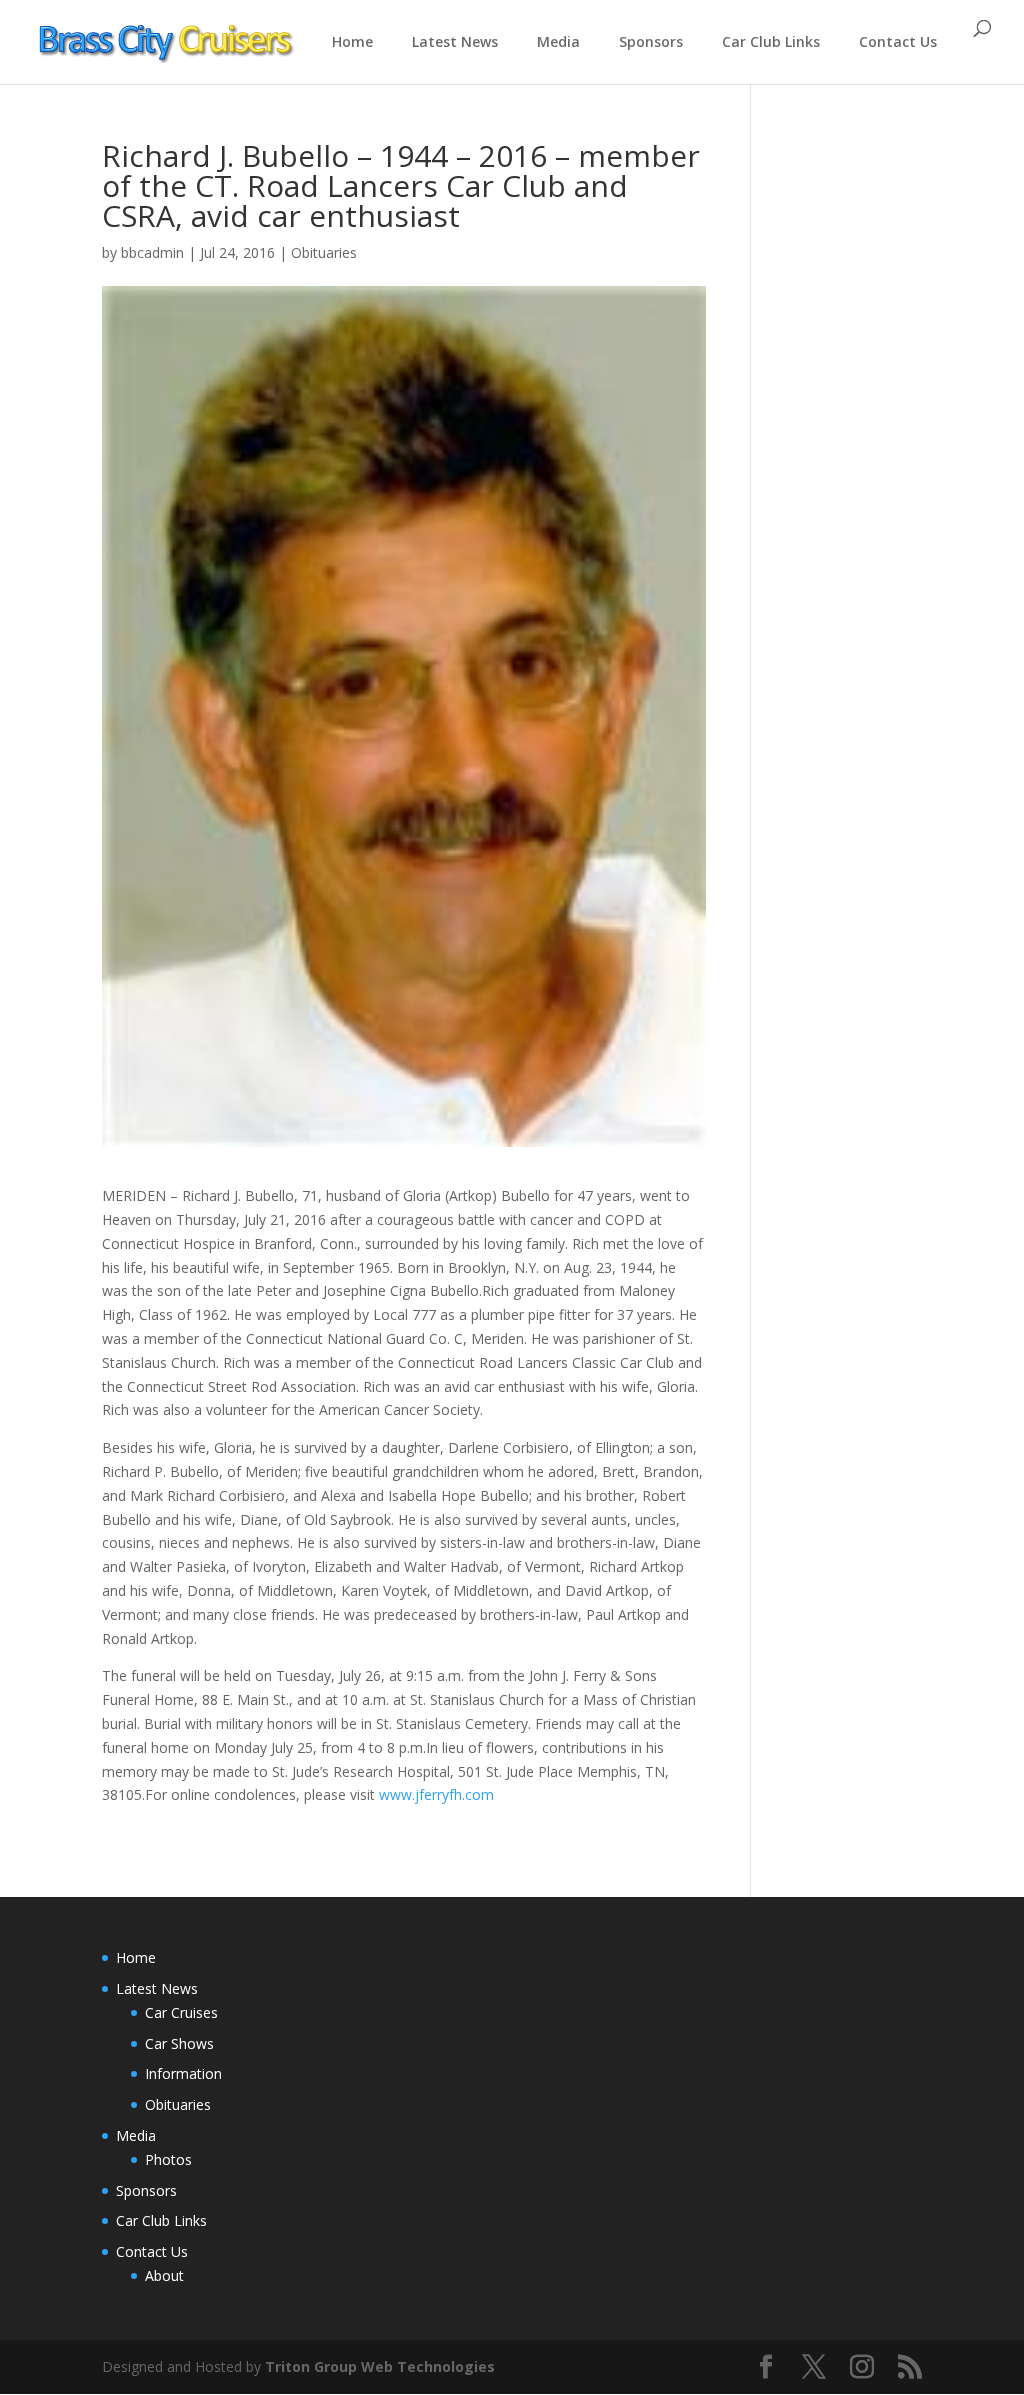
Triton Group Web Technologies (380, 2366)
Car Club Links (771, 41)
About (164, 2275)
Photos (168, 2159)
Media (558, 41)
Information (183, 2073)
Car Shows (179, 2043)
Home (352, 41)
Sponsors (651, 41)
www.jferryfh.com (436, 1794)
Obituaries (324, 252)
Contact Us (898, 41)
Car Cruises (181, 2012)
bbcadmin (152, 252)
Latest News (455, 41)
